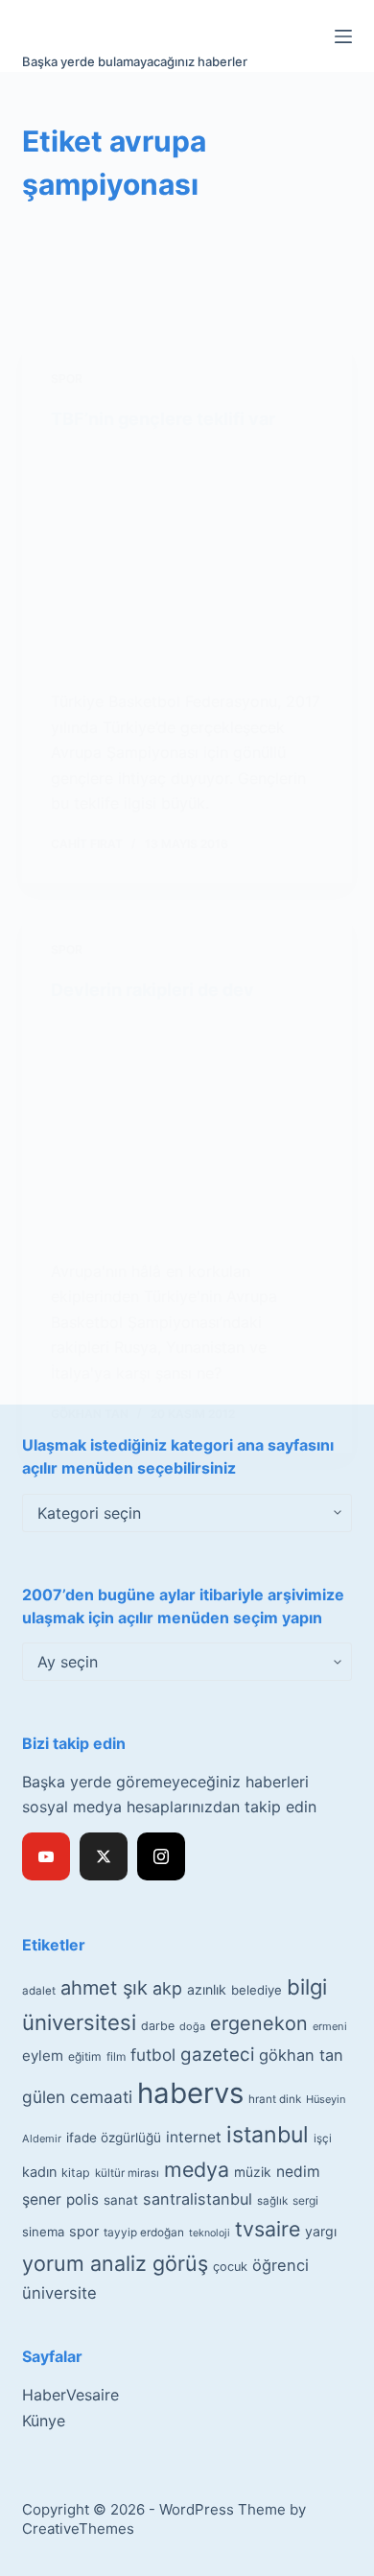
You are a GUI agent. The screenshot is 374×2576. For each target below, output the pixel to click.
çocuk (230, 2267)
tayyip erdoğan (144, 2233)
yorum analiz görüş (115, 2263)
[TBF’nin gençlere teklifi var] (187, 560)
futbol (153, 2055)
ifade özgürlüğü (114, 2138)
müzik (253, 2172)
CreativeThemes (78, 2529)
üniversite (59, 2293)
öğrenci (280, 2265)
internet (194, 2137)
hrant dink (275, 2099)
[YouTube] (46, 1856)
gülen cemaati (77, 2097)
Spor (67, 378)
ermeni (330, 2026)
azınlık (207, 1989)
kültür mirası (127, 2173)
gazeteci (217, 2055)
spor (84, 2232)
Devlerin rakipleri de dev (152, 990)
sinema (43, 2232)
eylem (43, 2056)
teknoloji (210, 2233)
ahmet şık (104, 1988)
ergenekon (259, 2023)
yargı (321, 2231)
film (116, 2056)
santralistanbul (198, 2199)
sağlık (272, 2201)
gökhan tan (301, 2055)
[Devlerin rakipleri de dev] (187, 1130)
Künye (44, 2421)
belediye (257, 1990)
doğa (192, 2026)
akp (167, 1988)
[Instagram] (161, 1856)
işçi (323, 2139)
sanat (121, 2200)
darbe (158, 2026)
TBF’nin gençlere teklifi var (163, 419)
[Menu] (343, 36)
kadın (39, 2172)
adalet (39, 1991)
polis (82, 2199)
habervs (190, 2093)
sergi (305, 2200)
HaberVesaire (70, 2395)
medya (197, 2169)
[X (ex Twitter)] (104, 1856)
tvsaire (268, 2229)
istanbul (268, 2135)
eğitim (85, 2056)
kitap (76, 2173)
